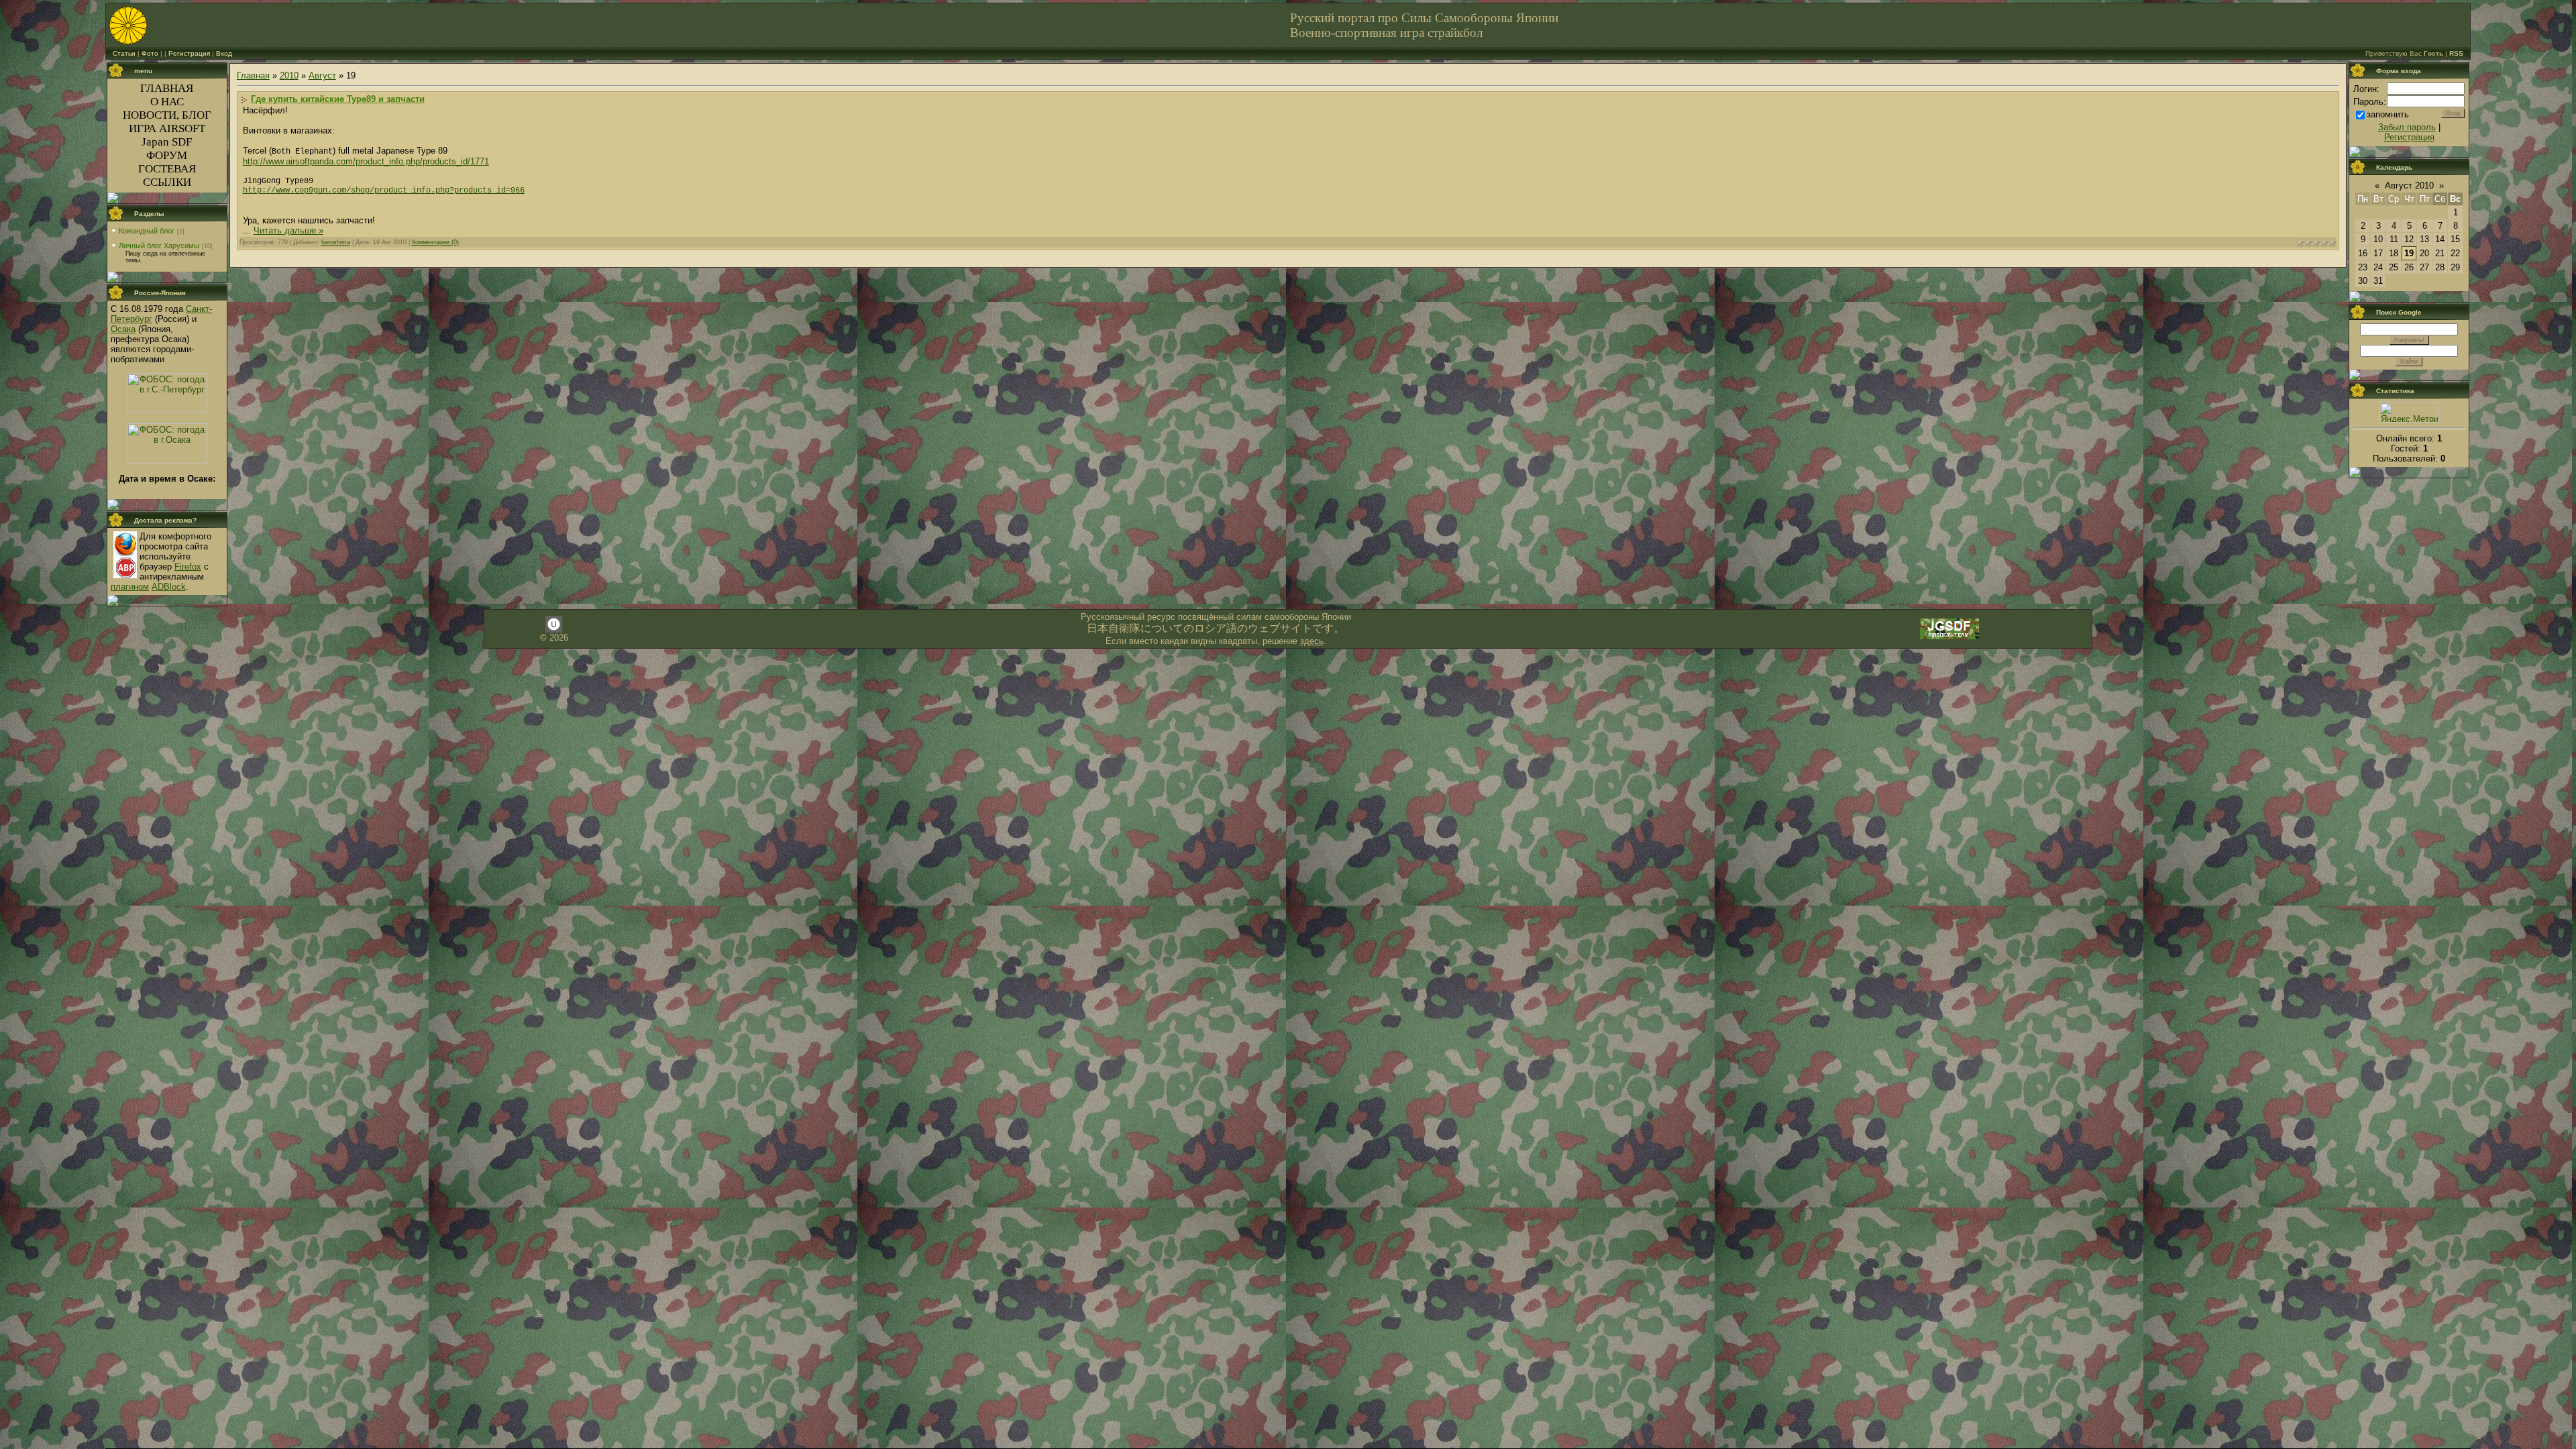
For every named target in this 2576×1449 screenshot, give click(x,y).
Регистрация (189, 53)
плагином (130, 587)
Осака (123, 329)
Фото (150, 53)
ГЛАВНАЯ (167, 88)
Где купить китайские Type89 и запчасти (338, 99)
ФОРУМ (167, 155)
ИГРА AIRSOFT (167, 128)
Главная (253, 75)
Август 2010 (2409, 185)
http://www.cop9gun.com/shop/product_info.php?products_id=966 (384, 191)
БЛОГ (197, 115)
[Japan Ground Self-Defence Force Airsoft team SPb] (1949, 638)
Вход (224, 53)
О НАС (167, 102)
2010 (289, 75)
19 (2409, 253)
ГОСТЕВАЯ (167, 169)
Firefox (188, 567)
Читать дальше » (288, 230)
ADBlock (169, 587)
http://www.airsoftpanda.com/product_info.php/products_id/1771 (366, 161)
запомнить (2388, 114)
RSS (2456, 53)
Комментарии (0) (435, 242)
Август (322, 75)
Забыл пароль (2407, 127)
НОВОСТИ (150, 115)
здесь (1312, 641)
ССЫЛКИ (167, 182)
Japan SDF (167, 142)
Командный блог (147, 231)
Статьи (124, 53)
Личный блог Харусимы (159, 246)
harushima (336, 242)
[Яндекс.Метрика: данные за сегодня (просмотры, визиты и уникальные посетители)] (2409, 412)
